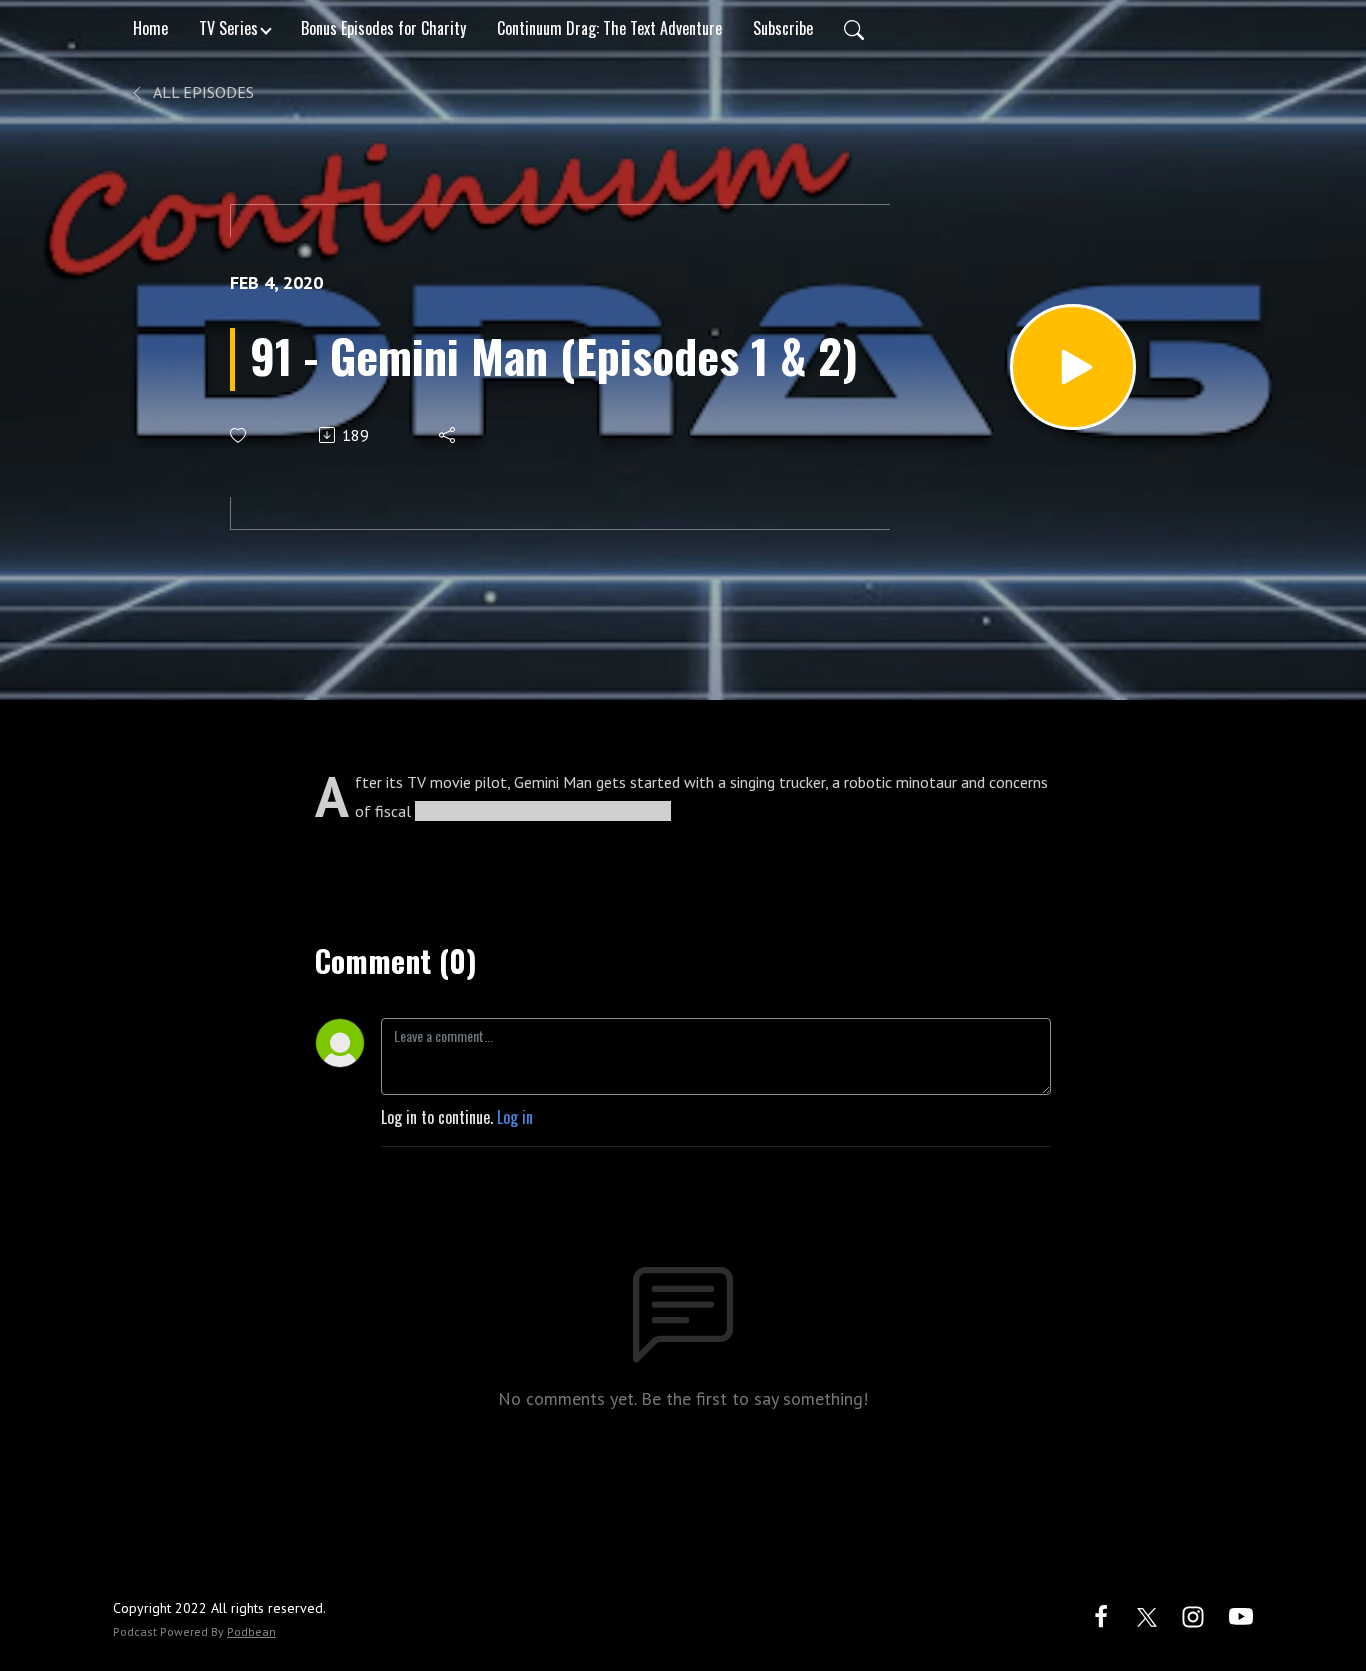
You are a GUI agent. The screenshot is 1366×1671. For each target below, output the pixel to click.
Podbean (251, 1631)
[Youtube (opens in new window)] (1241, 1614)
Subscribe (783, 28)
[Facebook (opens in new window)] (1101, 1614)
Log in (515, 1117)
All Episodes (202, 92)
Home (150, 28)
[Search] (854, 28)
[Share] (448, 435)
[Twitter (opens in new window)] (1147, 1614)
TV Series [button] (228, 28)
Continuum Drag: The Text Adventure (609, 28)
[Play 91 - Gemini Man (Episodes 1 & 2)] (1073, 367)
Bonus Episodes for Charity (383, 28)
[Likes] (239, 435)
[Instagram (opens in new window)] (1193, 1614)
